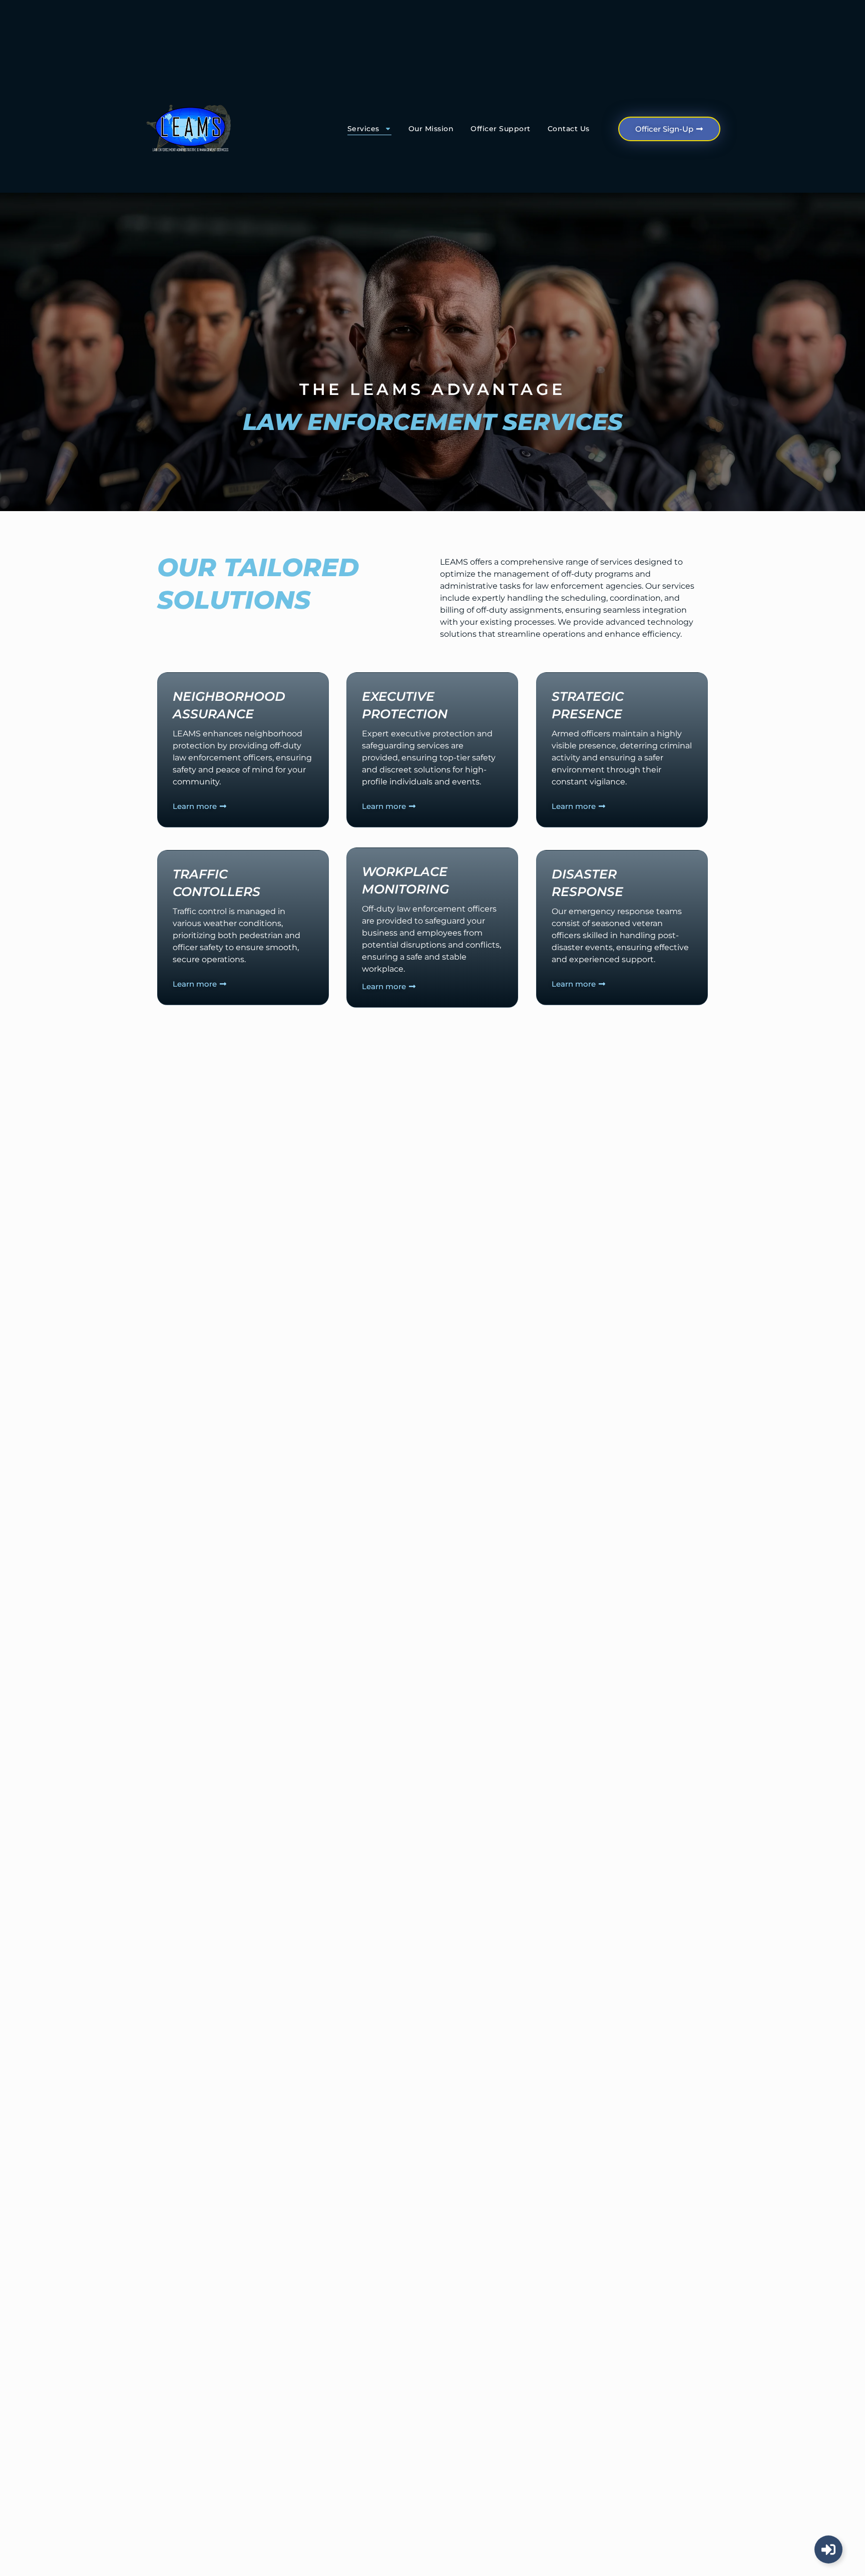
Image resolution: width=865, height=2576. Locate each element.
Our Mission (431, 129)
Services (363, 129)
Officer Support (501, 129)
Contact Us (569, 129)
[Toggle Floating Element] (828, 2549)
